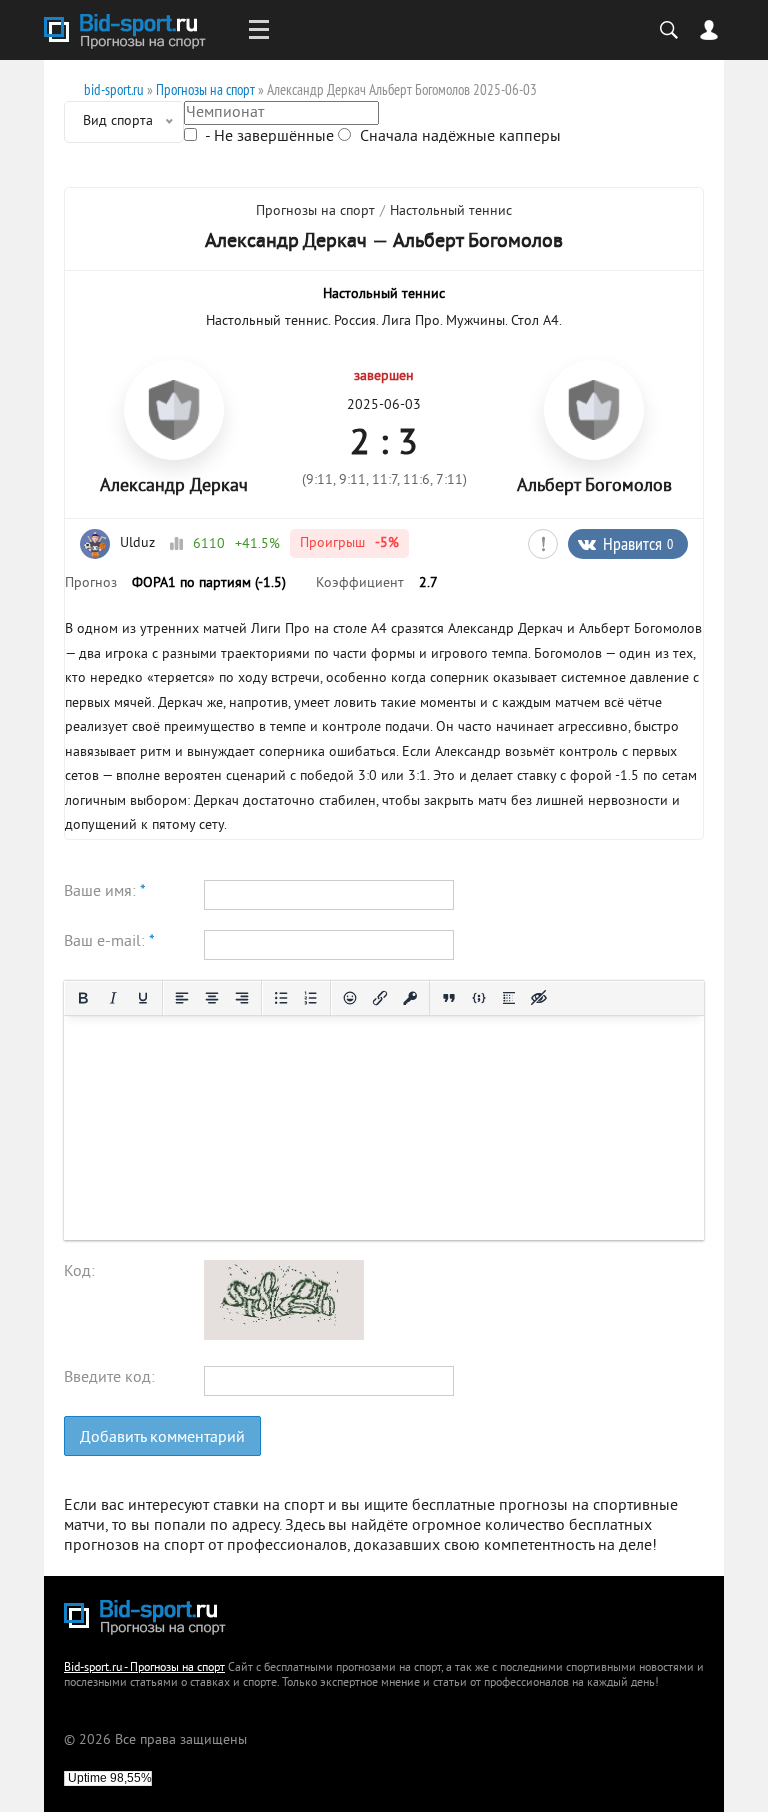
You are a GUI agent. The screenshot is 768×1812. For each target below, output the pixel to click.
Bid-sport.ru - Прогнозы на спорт (144, 1668)
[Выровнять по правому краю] (242, 998)
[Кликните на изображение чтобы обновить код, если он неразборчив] (284, 1336)
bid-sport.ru (114, 89)
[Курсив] (113, 998)
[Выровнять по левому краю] (182, 998)
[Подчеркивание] (143, 998)
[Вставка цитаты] (449, 998)
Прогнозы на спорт (205, 89)
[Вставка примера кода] (479, 998)
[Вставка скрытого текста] (539, 998)
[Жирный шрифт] (83, 998)
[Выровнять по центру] (212, 998)
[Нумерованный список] (311, 998)
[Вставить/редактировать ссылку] (380, 998)
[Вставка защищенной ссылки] (410, 998)
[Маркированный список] (281, 998)
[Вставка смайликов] (350, 998)
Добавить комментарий (162, 1438)
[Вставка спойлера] (509, 998)
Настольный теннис (451, 211)
